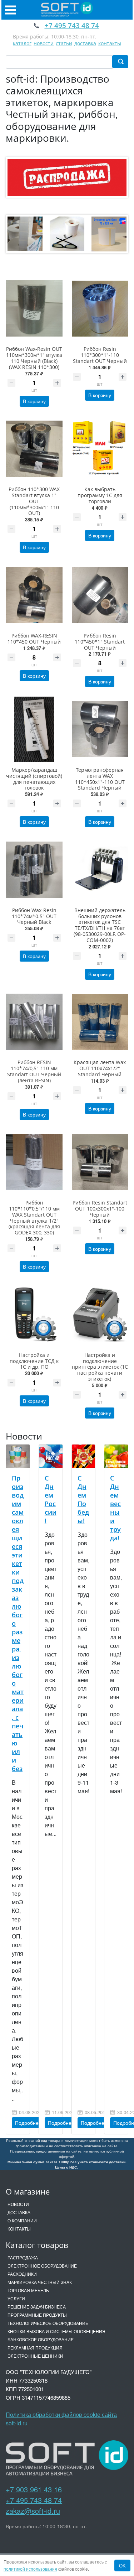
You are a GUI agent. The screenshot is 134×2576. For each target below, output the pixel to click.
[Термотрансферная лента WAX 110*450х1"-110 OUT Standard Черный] (100, 729)
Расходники (22, 2274)
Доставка (19, 2212)
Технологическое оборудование (48, 2323)
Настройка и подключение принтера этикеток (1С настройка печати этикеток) (100, 1367)
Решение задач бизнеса (37, 2307)
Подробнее (28, 2123)
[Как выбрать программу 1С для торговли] (100, 449)
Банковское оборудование (41, 2339)
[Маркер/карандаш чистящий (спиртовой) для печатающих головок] (34, 729)
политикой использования (30, 2569)
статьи (64, 43)
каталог (22, 43)
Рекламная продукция (35, 2348)
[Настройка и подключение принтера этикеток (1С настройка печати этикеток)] (100, 1314)
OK (122, 2565)
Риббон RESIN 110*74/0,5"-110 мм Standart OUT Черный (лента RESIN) (34, 1071)
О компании (22, 2220)
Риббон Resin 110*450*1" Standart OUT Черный (100, 642)
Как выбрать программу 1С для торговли (100, 495)
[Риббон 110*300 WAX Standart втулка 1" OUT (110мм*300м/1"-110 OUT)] (34, 449)
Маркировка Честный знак (40, 2282)
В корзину (34, 401)
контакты (110, 43)
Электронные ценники (35, 2356)
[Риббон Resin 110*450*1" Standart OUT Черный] (100, 595)
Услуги (16, 2298)
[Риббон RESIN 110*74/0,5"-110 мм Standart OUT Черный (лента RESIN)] (34, 1022)
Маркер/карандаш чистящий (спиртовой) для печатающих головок (34, 779)
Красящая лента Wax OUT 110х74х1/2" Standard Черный (100, 1068)
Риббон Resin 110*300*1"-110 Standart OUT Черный (100, 355)
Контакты (19, 2229)
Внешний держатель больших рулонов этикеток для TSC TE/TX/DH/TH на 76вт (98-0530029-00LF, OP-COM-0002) (100, 925)
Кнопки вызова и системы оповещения (56, 2331)
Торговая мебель (28, 2290)
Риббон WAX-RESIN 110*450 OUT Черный (34, 639)
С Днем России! (51, 1499)
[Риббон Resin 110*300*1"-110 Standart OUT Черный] (100, 309)
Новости (18, 2204)
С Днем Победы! (83, 1499)
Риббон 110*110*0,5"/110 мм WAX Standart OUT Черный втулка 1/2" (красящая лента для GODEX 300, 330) (34, 1217)
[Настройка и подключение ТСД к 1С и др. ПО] (34, 1314)
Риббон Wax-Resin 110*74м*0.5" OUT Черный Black (34, 916)
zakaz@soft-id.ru (33, 2511)
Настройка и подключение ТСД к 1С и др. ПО (34, 1361)
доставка (85, 43)
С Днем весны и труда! (115, 1508)
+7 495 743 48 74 (34, 2500)
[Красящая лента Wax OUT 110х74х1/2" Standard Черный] (100, 1022)
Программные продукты (37, 2315)
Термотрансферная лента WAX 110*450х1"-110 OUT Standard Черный (100, 779)
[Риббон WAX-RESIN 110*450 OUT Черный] (34, 595)
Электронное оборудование (42, 2266)
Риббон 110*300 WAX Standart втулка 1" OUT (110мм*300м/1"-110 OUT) (34, 501)
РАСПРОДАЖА (23, 2257)
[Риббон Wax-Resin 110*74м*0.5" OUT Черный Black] (34, 870)
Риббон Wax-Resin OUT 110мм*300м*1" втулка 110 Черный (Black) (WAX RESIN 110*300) (34, 358)
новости (44, 43)
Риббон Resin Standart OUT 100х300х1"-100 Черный (100, 1209)
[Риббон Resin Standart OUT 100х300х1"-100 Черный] (100, 1162)
